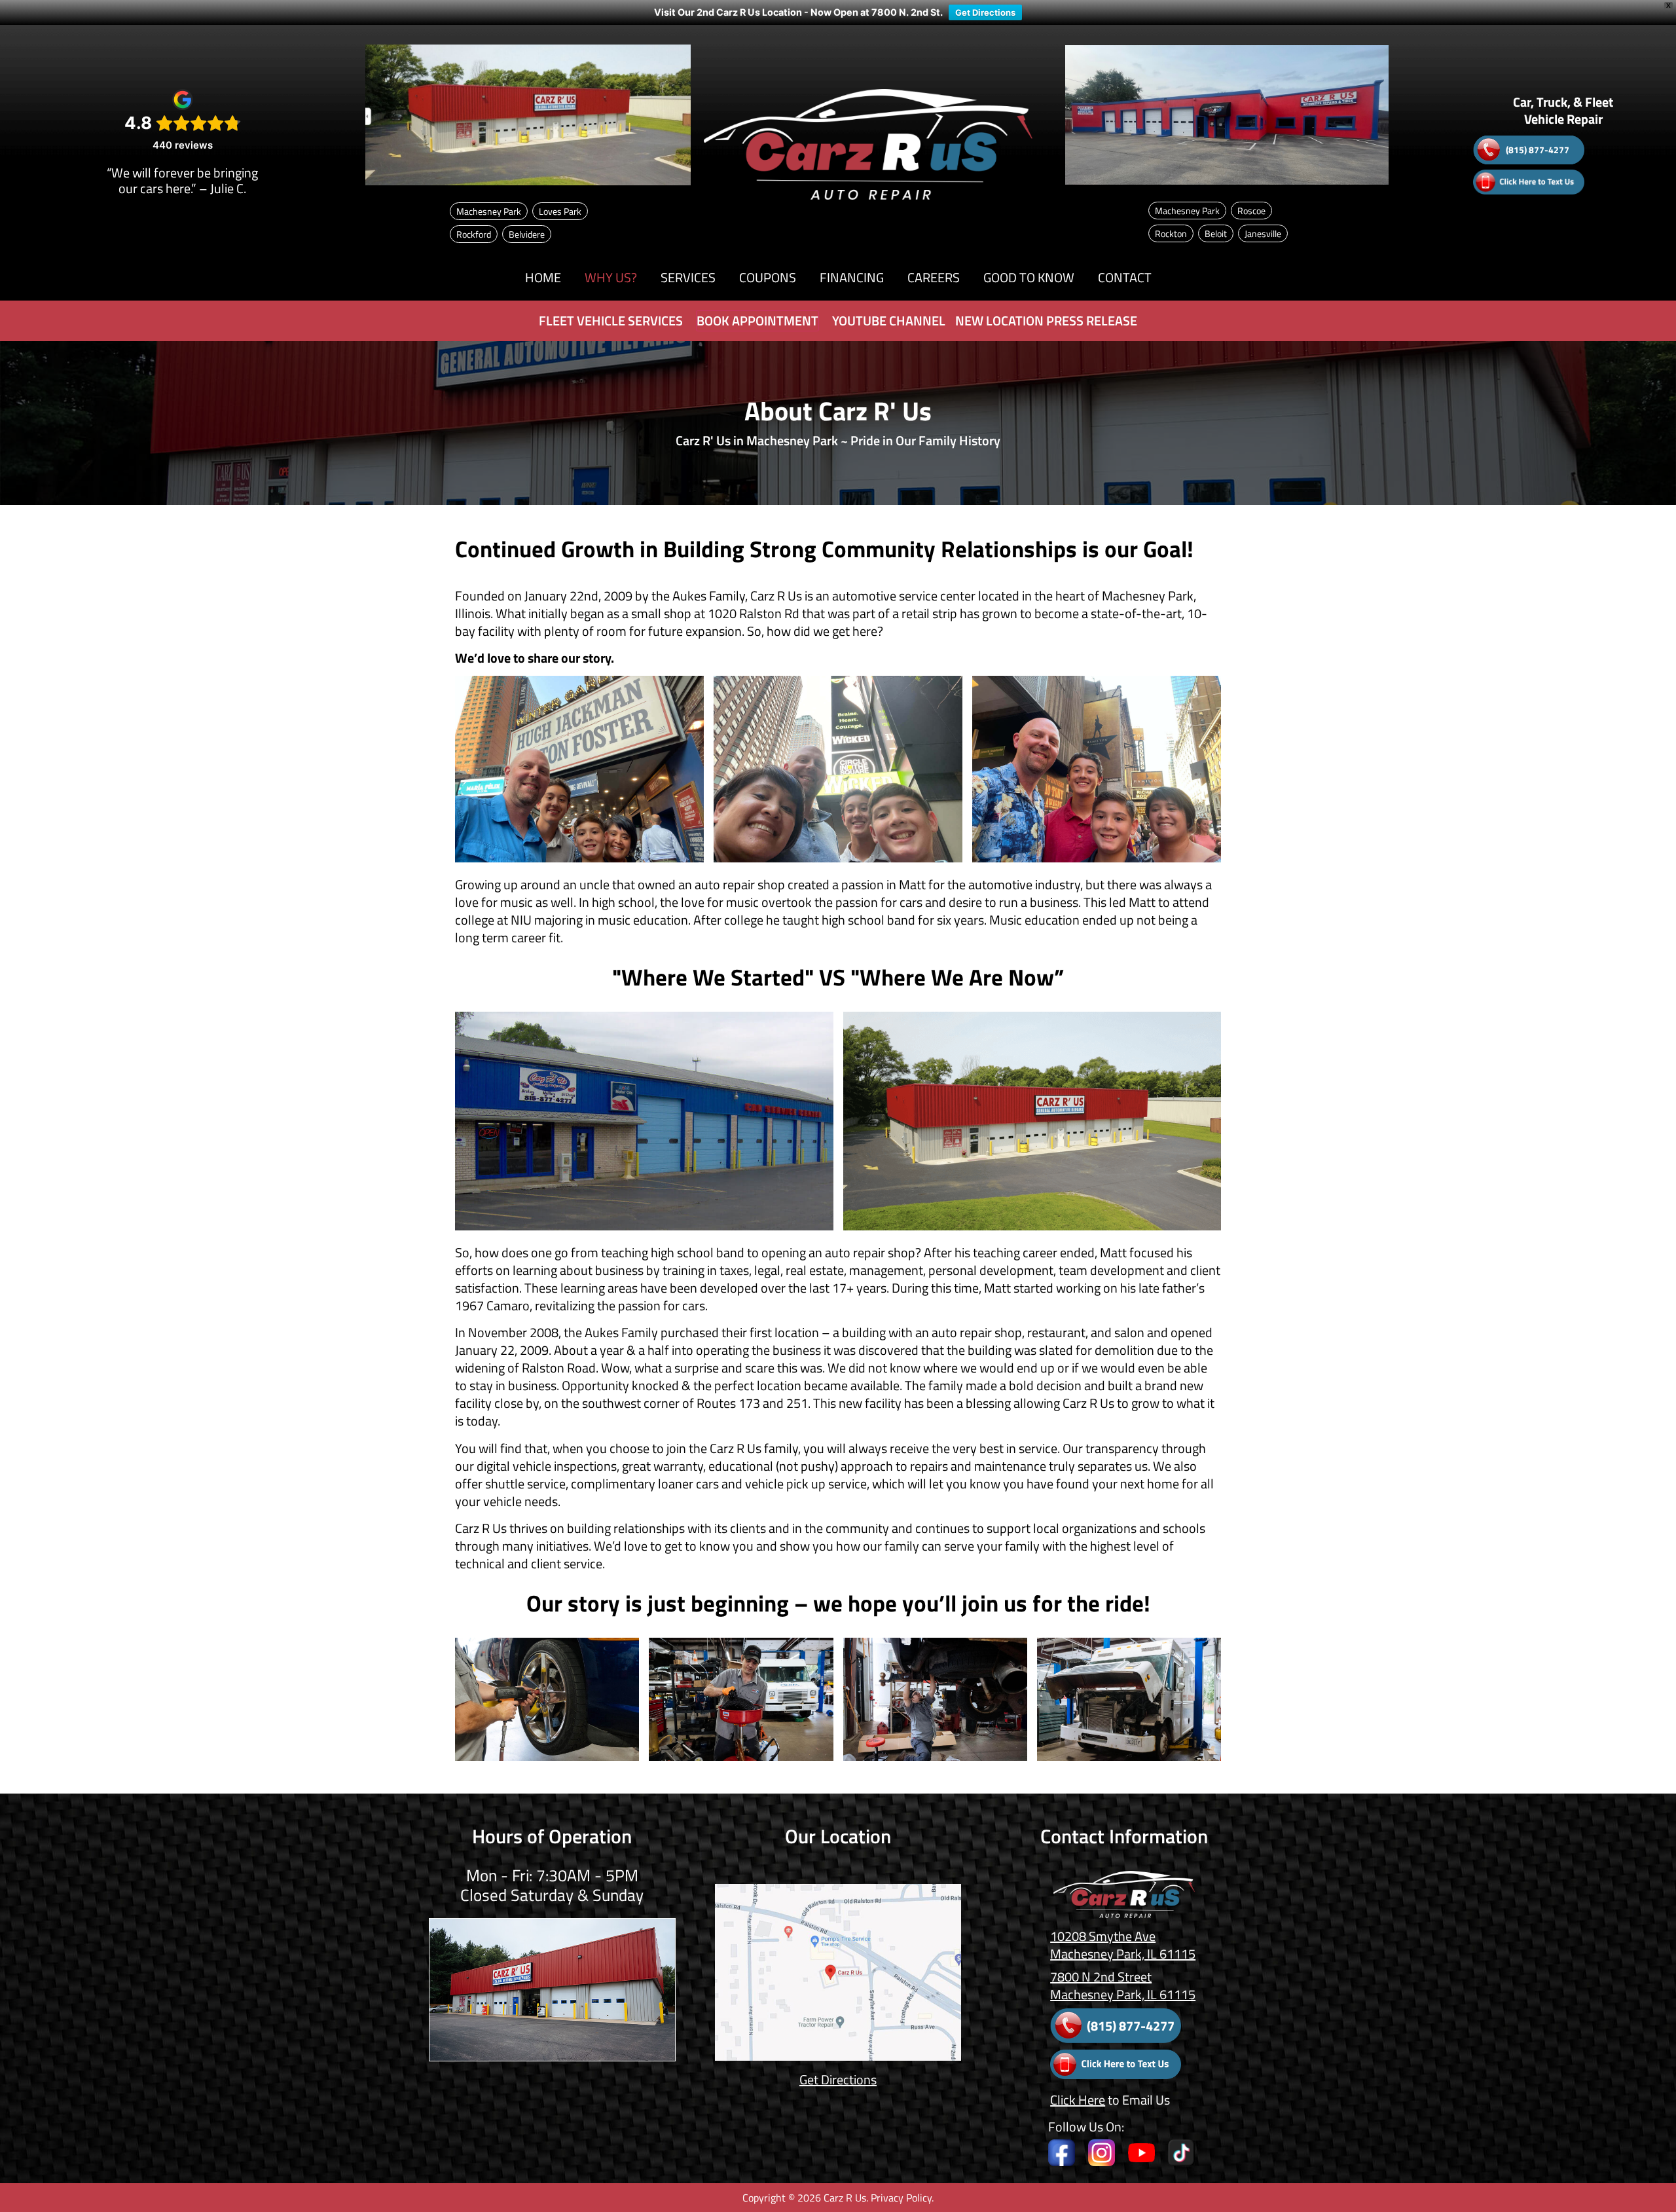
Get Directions (985, 12)
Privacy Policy (901, 2198)
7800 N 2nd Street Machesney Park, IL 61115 (1123, 1985)
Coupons (768, 277)
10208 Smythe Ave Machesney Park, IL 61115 (1123, 1945)
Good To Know (1029, 277)
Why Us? (611, 277)
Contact (1125, 277)
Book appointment (757, 321)
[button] (611, 278)
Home (543, 277)
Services (688, 277)
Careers (934, 277)
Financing (852, 277)
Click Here (1078, 2100)
